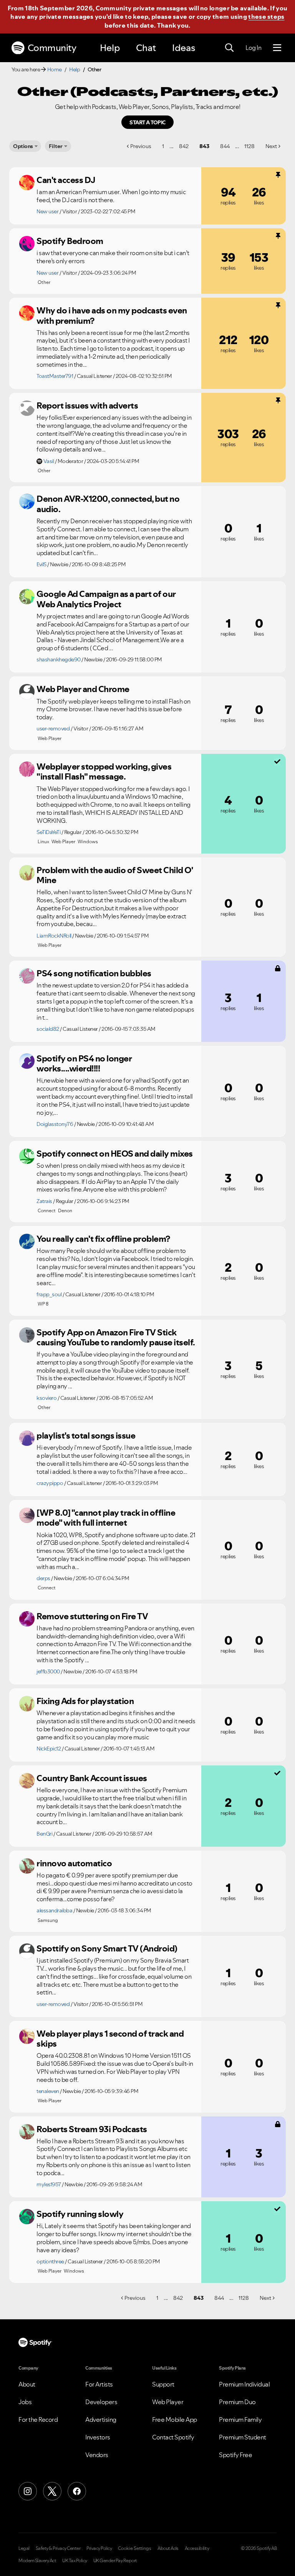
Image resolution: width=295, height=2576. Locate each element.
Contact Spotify (173, 2437)
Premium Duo (237, 2402)
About (27, 2384)
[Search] (229, 48)
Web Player (168, 2402)
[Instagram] (28, 2491)
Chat (146, 48)
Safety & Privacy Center (58, 2548)
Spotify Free (235, 2455)
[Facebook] (77, 2491)
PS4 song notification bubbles (94, 973)
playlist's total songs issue (86, 1436)
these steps (266, 16)
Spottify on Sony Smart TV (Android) (107, 1948)
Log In (253, 48)
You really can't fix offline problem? (103, 1239)
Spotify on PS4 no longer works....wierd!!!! (84, 1064)
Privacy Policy (99, 2548)
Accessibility (197, 2548)
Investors (98, 2437)
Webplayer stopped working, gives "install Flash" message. (104, 772)
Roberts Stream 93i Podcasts (92, 2129)
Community (52, 48)
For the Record (38, 2419)
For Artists (99, 2384)
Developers (101, 2402)
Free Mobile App (175, 2419)
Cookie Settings (135, 2548)
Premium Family (240, 2419)
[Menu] (277, 48)
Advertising (101, 2419)
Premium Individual (244, 2384)
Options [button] (23, 146)
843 (204, 146)
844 (225, 146)
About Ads (168, 2548)
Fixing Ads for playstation (85, 1701)
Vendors (97, 2455)
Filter (56, 146)
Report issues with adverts (87, 405)
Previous (141, 146)
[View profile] (27, 183)
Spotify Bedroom (70, 241)
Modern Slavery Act (37, 2561)
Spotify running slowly (80, 2214)
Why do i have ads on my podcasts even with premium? (112, 316)
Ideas (184, 48)
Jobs (25, 2402)
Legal (24, 2548)
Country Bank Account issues (92, 1778)
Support (163, 2384)
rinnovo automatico (74, 1863)
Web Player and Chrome (83, 689)
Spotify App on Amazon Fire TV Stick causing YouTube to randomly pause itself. (116, 1337)
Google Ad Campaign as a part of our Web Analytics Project (106, 599)
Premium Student (243, 2437)
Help (110, 48)
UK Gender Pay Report (115, 2561)
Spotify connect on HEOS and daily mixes (115, 1154)
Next (271, 146)
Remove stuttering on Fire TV (92, 1616)
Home (55, 69)
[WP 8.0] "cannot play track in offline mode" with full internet (106, 1518)
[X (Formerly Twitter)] (52, 2491)
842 (184, 146)
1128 (249, 146)
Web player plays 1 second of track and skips (110, 2039)
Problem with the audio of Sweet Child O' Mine (114, 875)
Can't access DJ (66, 180)
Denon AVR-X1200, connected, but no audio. (108, 504)
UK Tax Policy (75, 2561)
